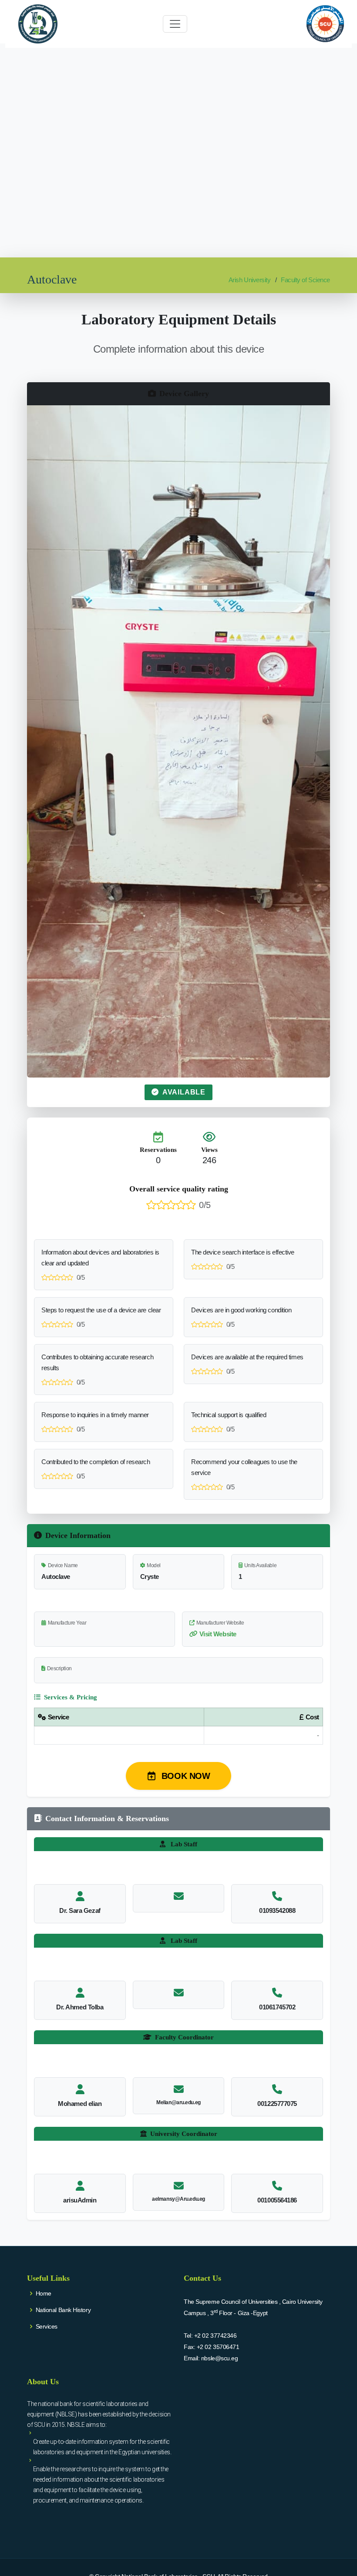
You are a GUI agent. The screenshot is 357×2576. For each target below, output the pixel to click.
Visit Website (218, 1634)
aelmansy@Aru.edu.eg (178, 2199)
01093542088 (277, 1910)
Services (47, 2326)
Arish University (250, 280)
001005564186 (277, 2200)
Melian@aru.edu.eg (178, 2102)
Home (44, 2293)
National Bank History (63, 2310)
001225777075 (277, 2104)
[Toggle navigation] (175, 24)
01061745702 (277, 2007)
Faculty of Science (305, 280)
